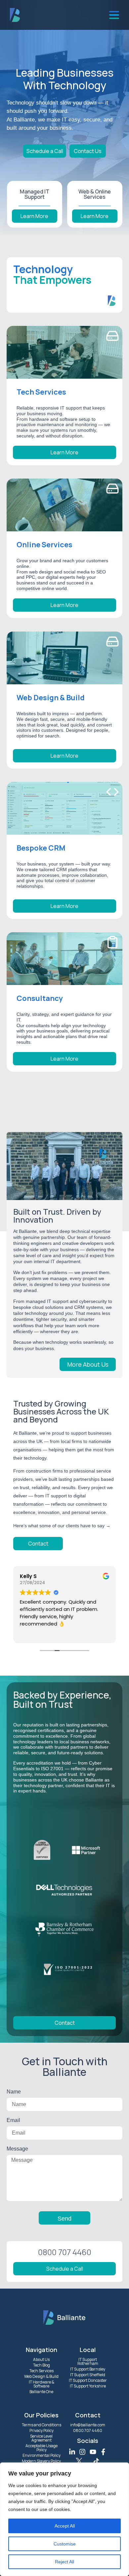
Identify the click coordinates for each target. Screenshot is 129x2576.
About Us (41, 2359)
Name (14, 2092)
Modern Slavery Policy (41, 2461)
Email (13, 2120)
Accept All (65, 2526)
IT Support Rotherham (88, 2361)
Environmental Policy (42, 2455)
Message (17, 2149)
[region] (64, 2519)
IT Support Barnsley (88, 2369)
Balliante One (41, 2392)
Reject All (64, 2562)
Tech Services (42, 2371)
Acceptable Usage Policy (42, 2448)
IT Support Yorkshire (88, 2386)
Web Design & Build (41, 2376)
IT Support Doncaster (88, 2380)
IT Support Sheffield (88, 2375)
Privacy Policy (42, 2430)
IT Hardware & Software (42, 2384)
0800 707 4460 (88, 2430)
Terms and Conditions (42, 2425)
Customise (65, 2544)
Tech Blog (42, 2365)
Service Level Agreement (41, 2438)
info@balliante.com (88, 2425)
